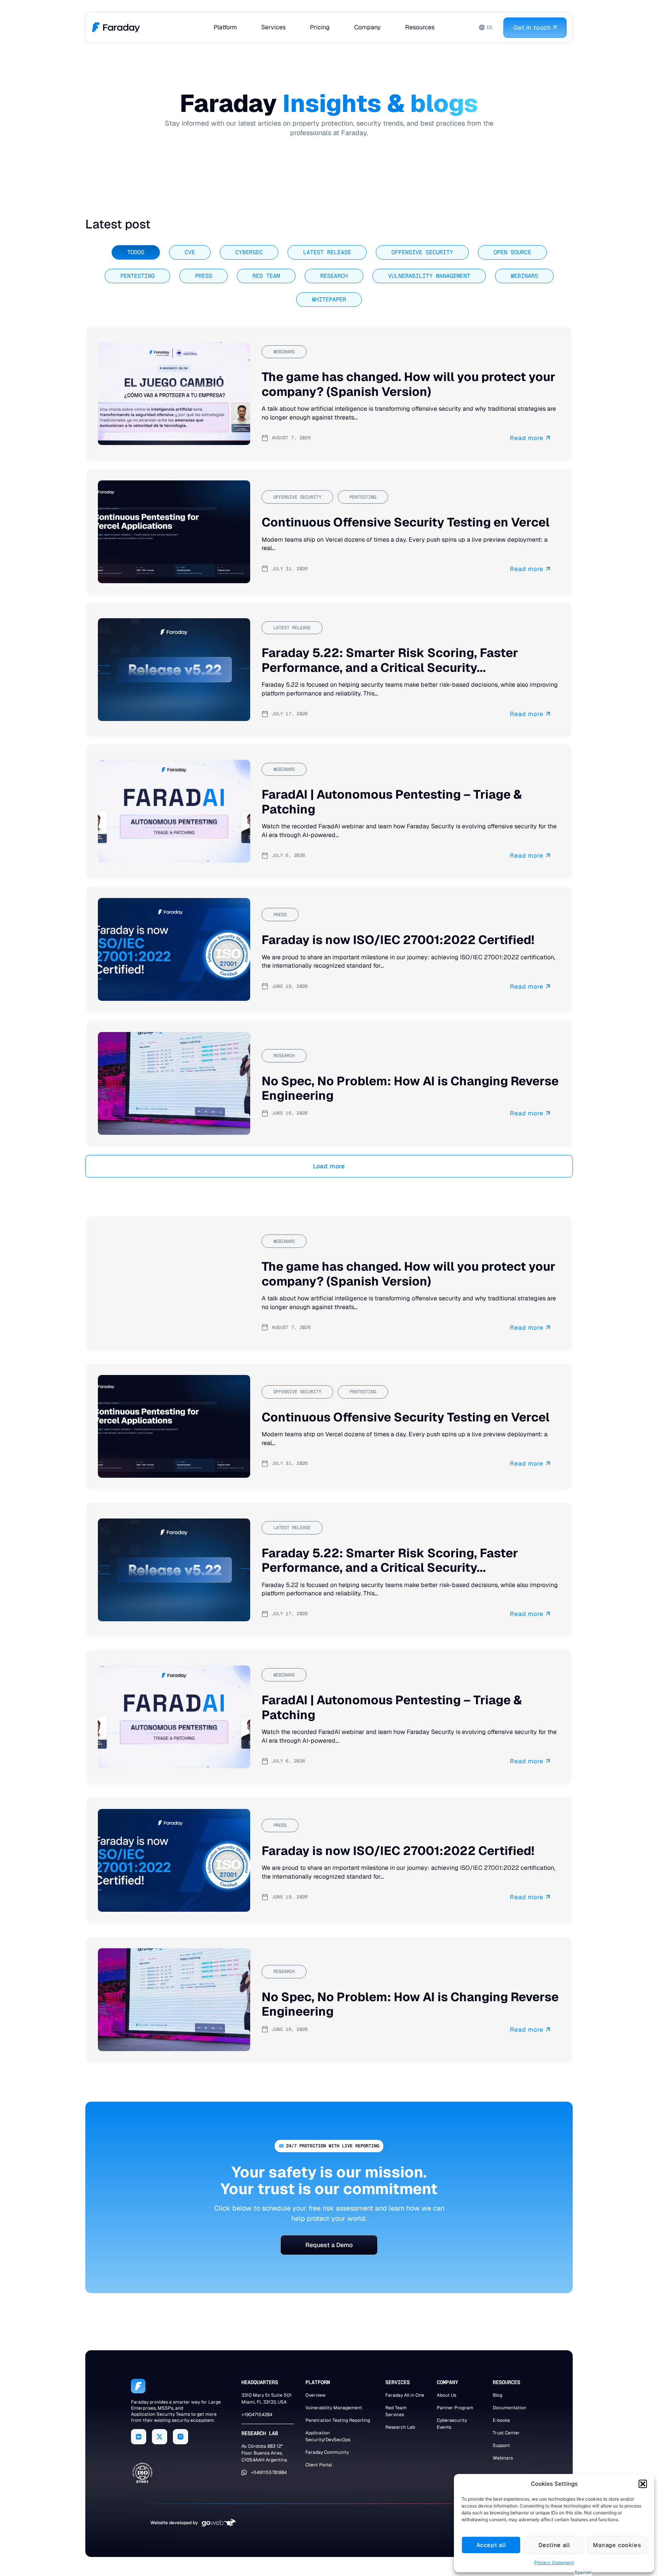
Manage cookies (617, 2545)
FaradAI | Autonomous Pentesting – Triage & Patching (392, 802)
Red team (266, 276)
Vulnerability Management (429, 276)
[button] (643, 2484)
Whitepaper (329, 300)
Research (334, 276)
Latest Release (327, 252)
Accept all (491, 2545)
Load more (329, 1166)
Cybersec (249, 252)
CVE (190, 252)
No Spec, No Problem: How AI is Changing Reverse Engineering (410, 1088)
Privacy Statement (554, 2562)
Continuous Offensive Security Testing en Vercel (406, 522)
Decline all (554, 2545)
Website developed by (174, 2523)
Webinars (524, 276)
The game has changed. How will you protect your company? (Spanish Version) (409, 384)
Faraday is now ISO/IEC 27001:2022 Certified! (398, 940)
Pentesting (137, 276)
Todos (136, 252)
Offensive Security (422, 252)
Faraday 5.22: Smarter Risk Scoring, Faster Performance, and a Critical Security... (390, 660)
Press (204, 276)
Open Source (512, 252)
